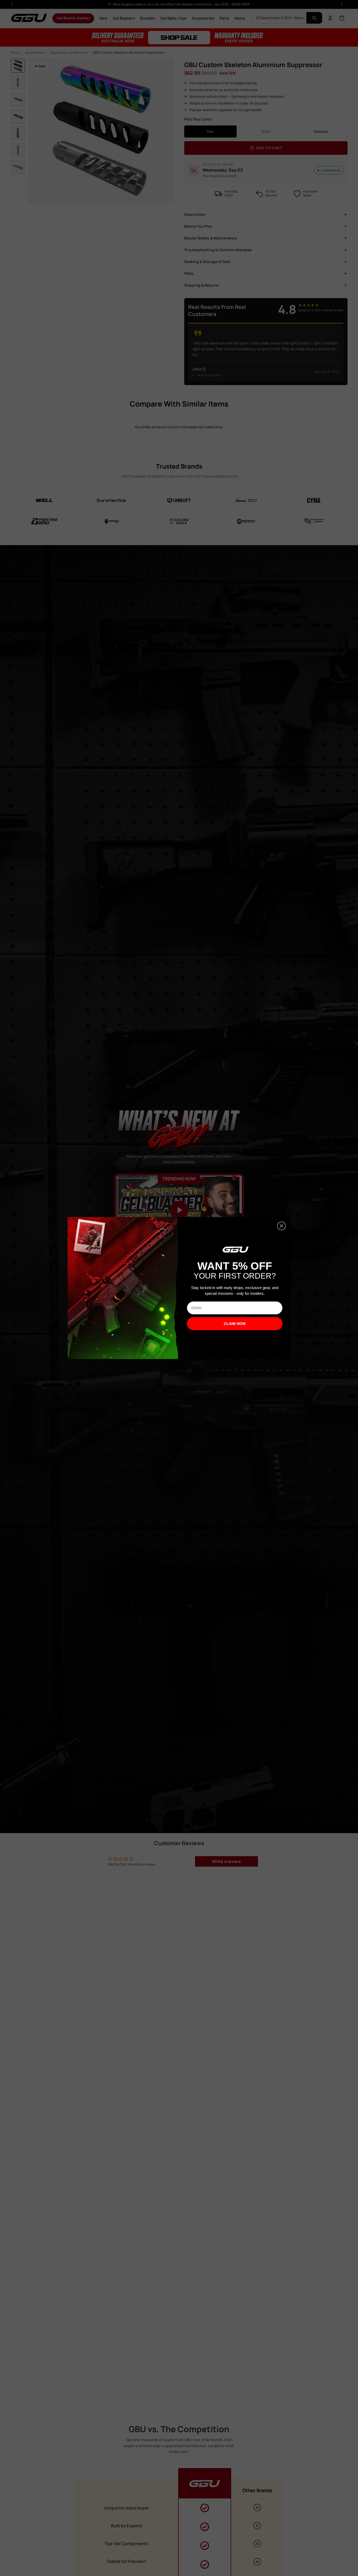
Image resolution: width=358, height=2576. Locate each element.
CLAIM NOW (235, 1324)
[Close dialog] (281, 1226)
